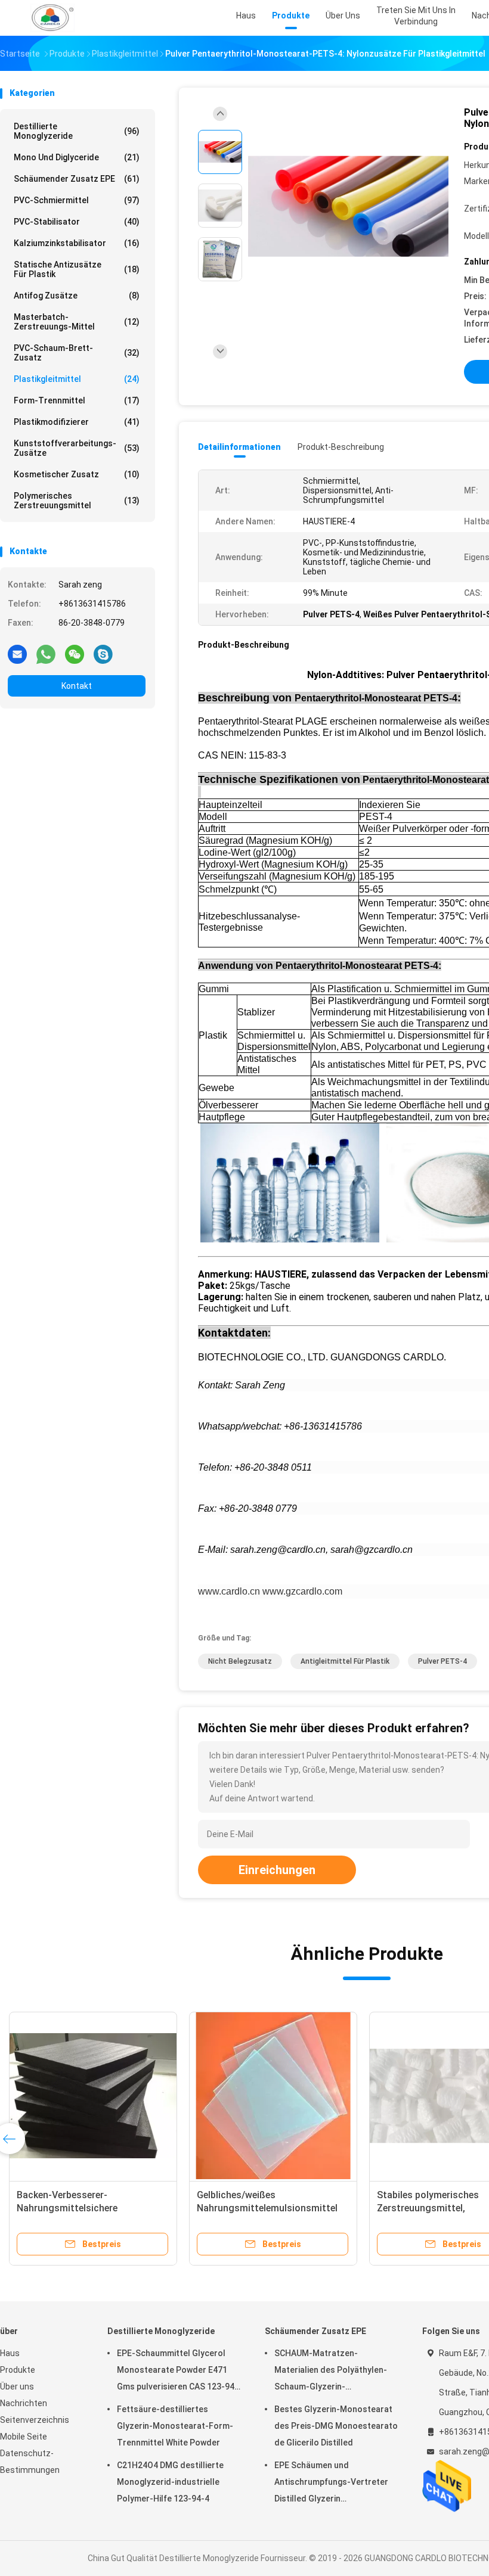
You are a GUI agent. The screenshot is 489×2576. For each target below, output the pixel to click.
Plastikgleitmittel (77, 379)
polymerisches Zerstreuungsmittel (77, 501)
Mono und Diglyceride (77, 157)
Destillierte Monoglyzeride (77, 131)
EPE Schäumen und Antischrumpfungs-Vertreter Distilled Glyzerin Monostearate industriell (331, 2484)
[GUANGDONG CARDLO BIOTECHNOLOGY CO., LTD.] (52, 18)
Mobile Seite (24, 2437)
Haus (10, 2353)
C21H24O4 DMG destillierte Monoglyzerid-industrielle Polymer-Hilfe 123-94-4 (170, 2482)
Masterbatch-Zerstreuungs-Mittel (77, 322)
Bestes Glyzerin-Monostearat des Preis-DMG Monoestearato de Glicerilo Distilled (336, 2426)
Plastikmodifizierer (77, 422)
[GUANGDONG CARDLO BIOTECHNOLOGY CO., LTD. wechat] (75, 654)
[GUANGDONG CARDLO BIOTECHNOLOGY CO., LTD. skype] (103, 654)
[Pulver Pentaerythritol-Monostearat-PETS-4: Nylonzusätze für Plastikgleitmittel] (348, 207)
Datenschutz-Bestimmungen (30, 2462)
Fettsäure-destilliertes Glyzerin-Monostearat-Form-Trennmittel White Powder (175, 2426)
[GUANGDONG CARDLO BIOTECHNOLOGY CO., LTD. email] (17, 654)
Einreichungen (277, 1870)
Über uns (17, 2387)
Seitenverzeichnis (35, 2420)
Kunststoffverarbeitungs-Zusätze (77, 448)
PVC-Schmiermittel (77, 200)
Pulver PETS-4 (442, 1661)
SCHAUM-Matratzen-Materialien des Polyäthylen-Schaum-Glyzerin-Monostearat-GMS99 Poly (331, 2372)
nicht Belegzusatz (240, 1661)
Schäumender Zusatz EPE (77, 179)
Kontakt (77, 686)
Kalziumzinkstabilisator (77, 243)
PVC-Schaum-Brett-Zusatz (77, 353)
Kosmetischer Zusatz (77, 474)
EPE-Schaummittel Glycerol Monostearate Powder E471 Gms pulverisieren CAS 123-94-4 (177, 2372)
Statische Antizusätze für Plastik (77, 269)
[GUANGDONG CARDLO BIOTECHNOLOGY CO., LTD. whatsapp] (46, 654)
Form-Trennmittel (77, 400)
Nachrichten (24, 2403)
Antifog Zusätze (77, 296)
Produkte (18, 2370)
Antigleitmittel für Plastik (345, 1661)
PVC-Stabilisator (77, 222)
